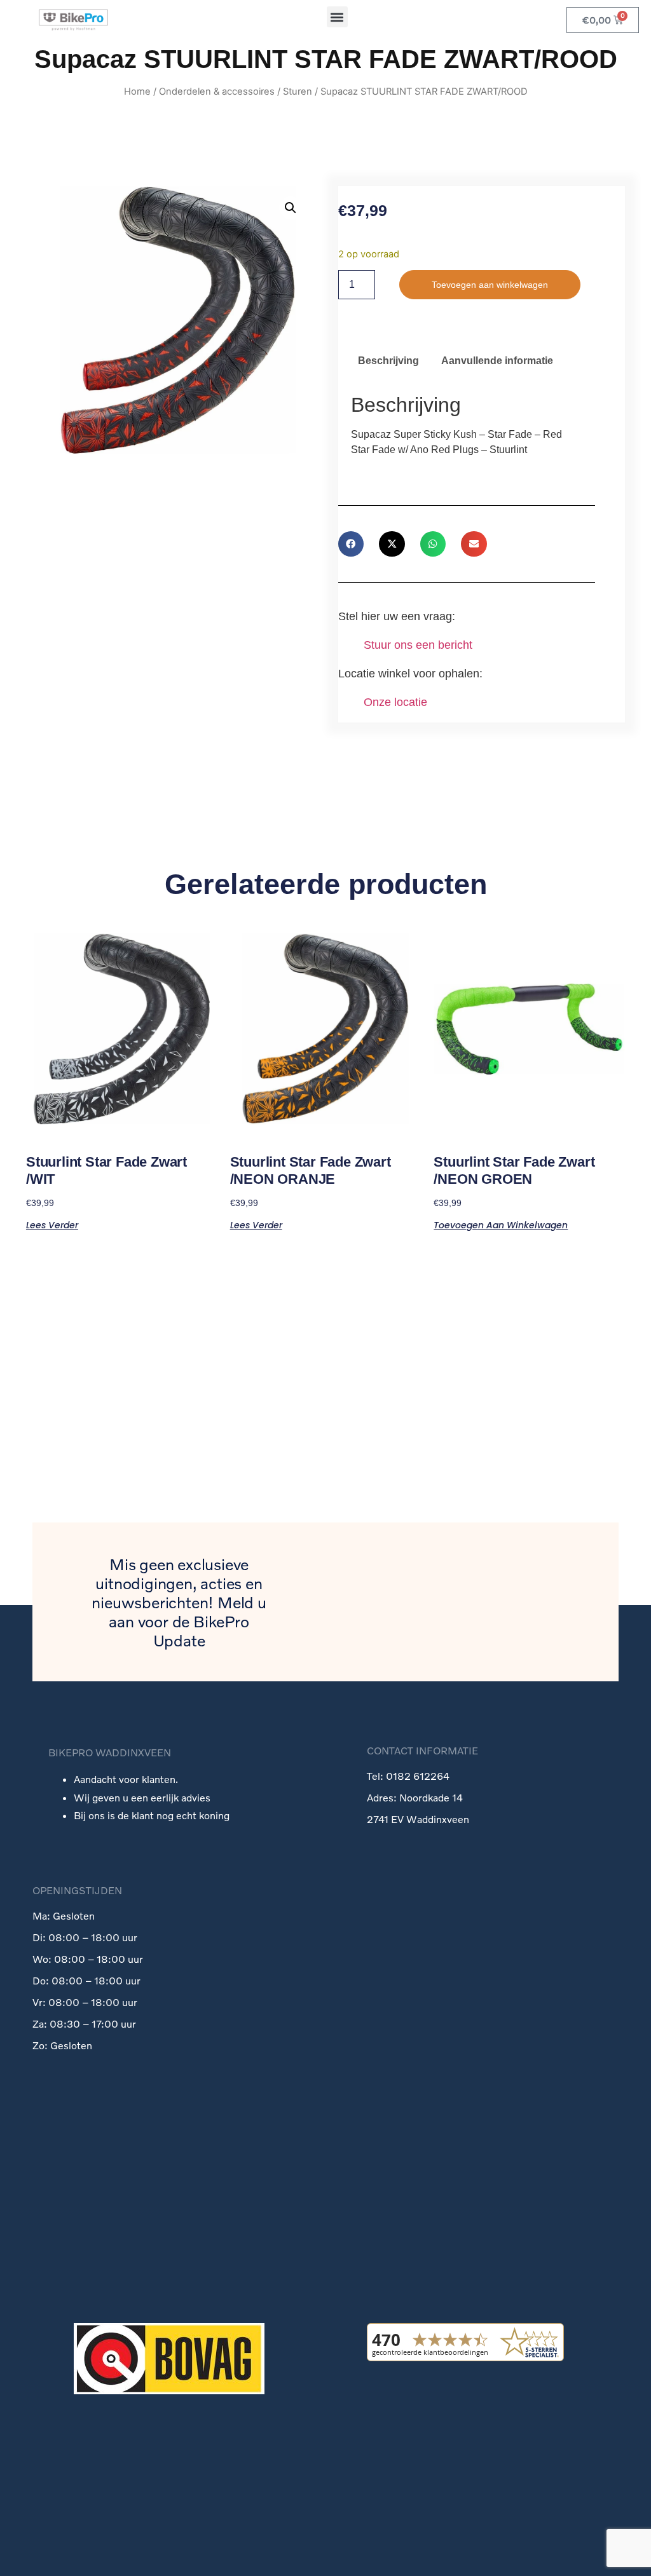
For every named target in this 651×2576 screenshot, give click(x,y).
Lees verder (52, 1224)
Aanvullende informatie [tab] (497, 361)
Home (137, 92)
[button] (337, 17)
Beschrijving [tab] (388, 361)
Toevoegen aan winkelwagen (490, 285)
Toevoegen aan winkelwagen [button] (501, 1224)
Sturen (298, 92)
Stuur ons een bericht (418, 645)
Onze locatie (395, 702)
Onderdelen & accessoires (217, 92)
